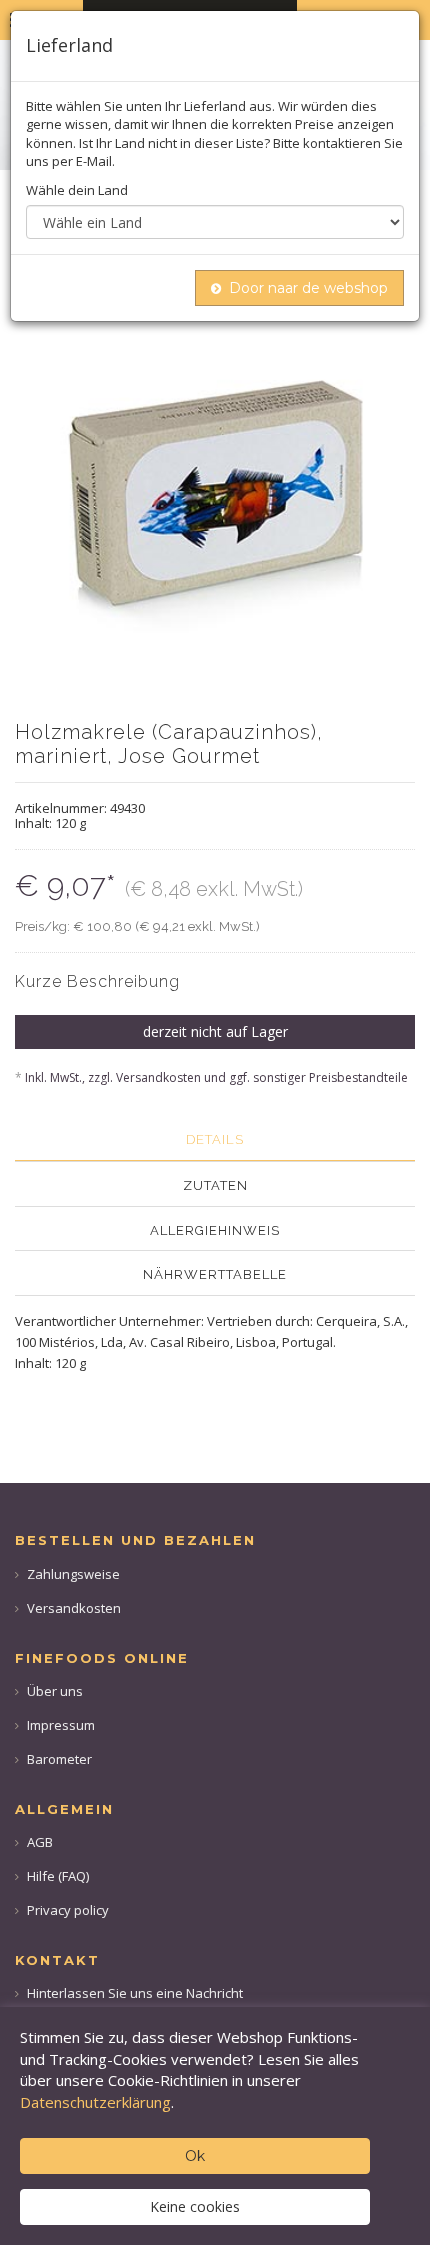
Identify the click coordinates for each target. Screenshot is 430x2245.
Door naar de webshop (308, 288)
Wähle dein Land (77, 190)
